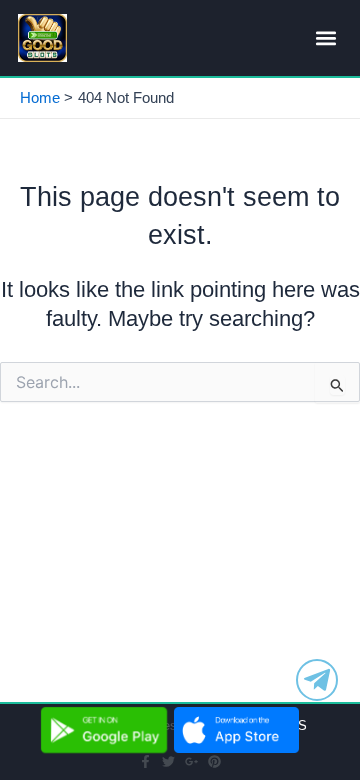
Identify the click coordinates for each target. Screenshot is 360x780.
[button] (325, 38)
